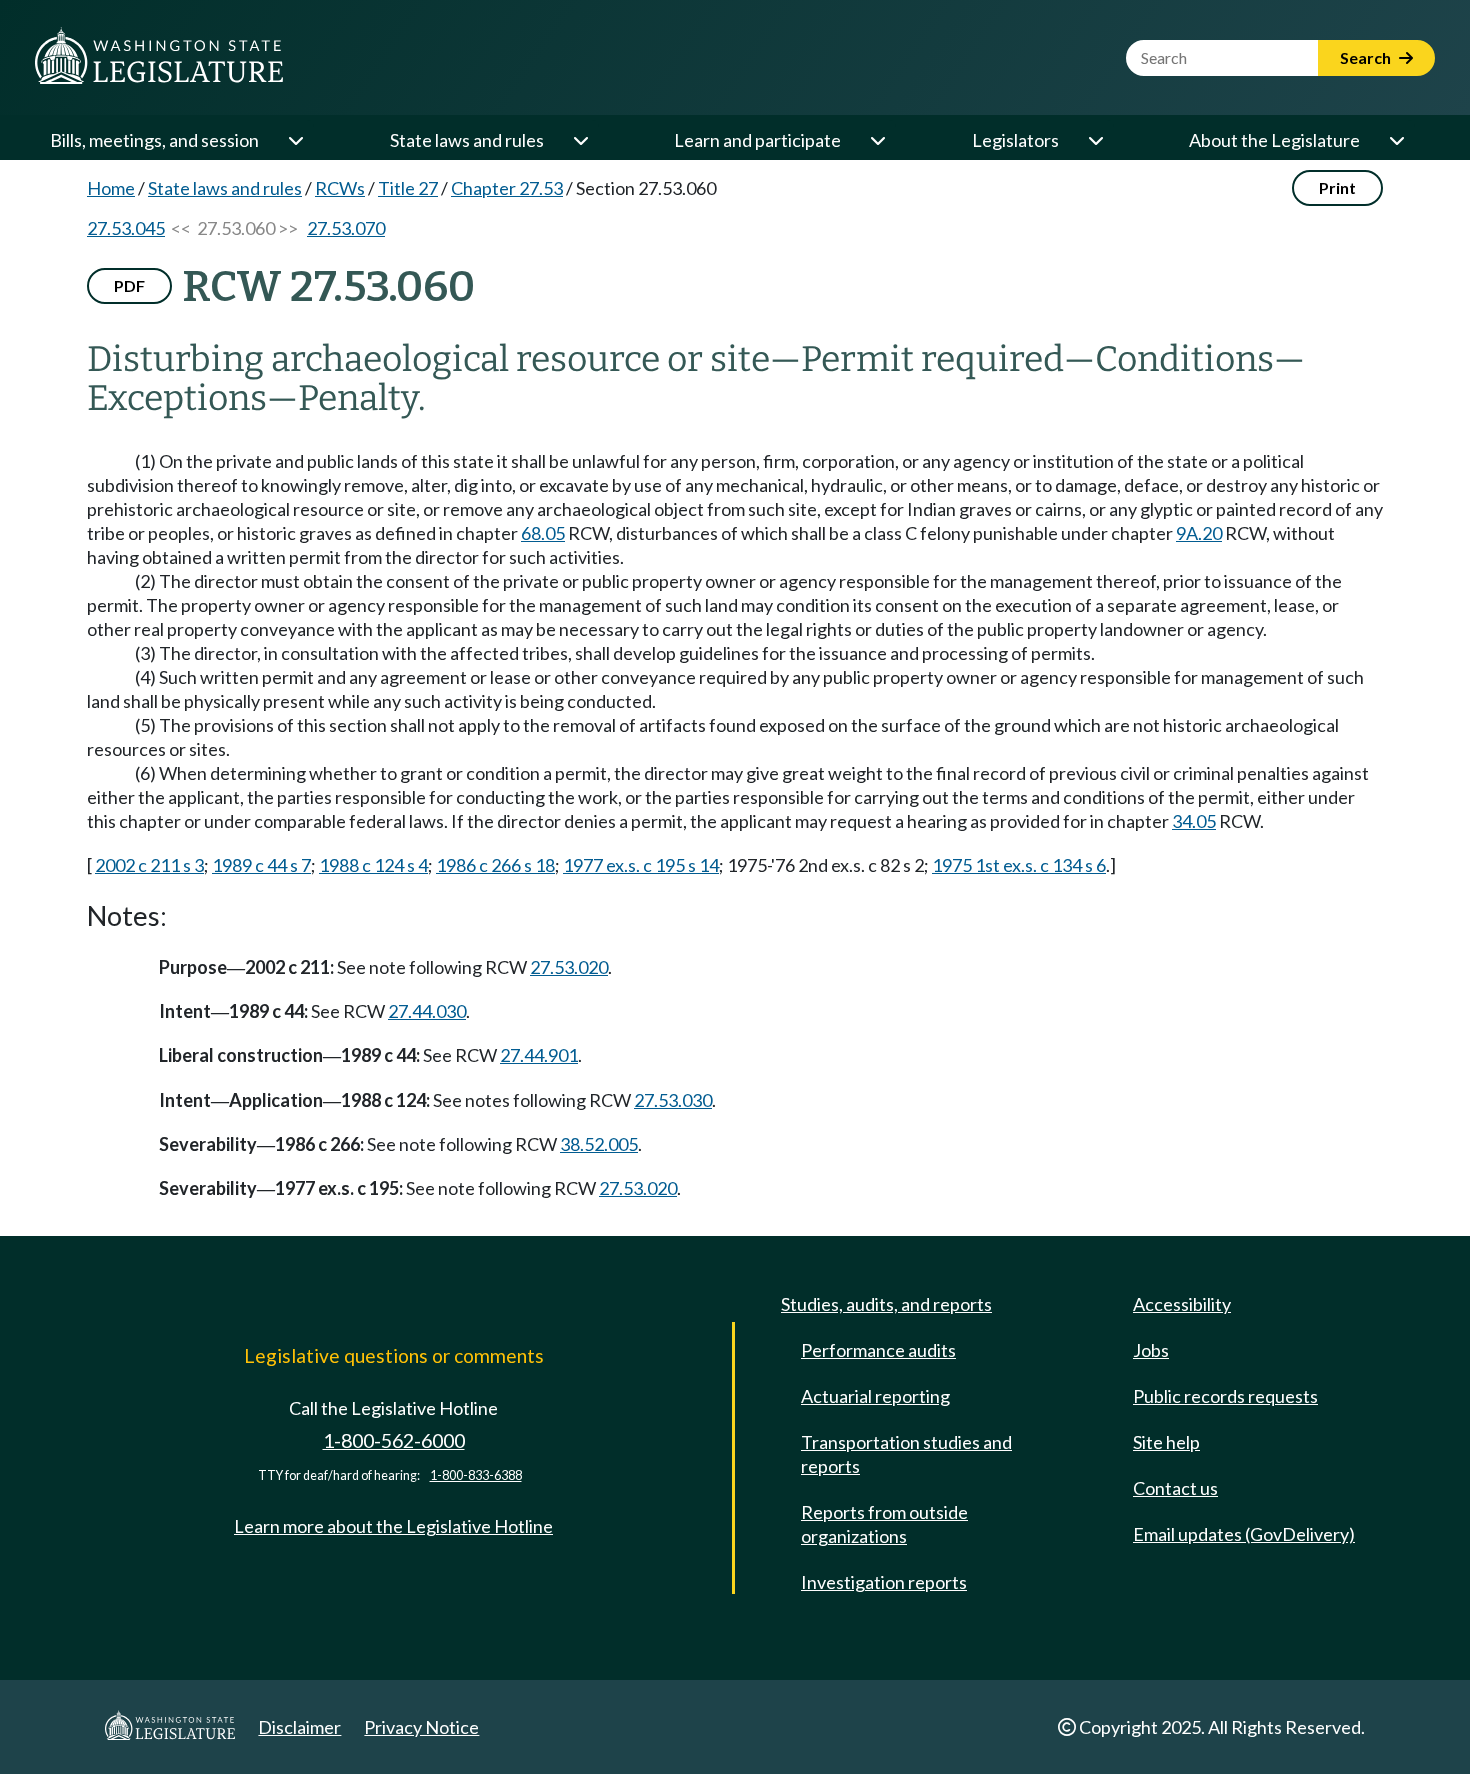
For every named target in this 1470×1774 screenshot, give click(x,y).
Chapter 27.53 (507, 188)
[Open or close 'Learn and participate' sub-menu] (877, 140)
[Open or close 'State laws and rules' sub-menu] (580, 140)
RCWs (340, 188)
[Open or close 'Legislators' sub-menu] (1095, 140)
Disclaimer (299, 1727)
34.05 (1194, 821)
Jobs (1151, 1350)
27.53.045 (126, 228)
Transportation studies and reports (906, 1454)
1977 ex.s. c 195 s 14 (641, 865)
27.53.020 (569, 967)
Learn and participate (757, 140)
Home (111, 188)
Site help (1166, 1442)
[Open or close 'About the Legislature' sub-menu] (1396, 140)
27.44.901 (539, 1055)
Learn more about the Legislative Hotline (393, 1526)
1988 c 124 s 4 (373, 865)
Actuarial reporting (875, 1396)
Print (1337, 187)
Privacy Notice (421, 1727)
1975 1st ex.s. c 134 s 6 (1019, 865)
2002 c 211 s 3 (149, 865)
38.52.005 (599, 1144)
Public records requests (1225, 1396)
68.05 (543, 533)
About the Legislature (1274, 140)
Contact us (1175, 1488)
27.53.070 (346, 228)
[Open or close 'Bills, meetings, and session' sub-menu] (295, 140)
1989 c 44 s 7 (261, 865)
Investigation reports (884, 1582)
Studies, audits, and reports (886, 1304)
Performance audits (878, 1350)
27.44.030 (427, 1011)
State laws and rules (467, 140)
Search (1367, 57)
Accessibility (1182, 1304)
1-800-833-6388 (476, 1475)
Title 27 (408, 188)
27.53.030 (673, 1100)
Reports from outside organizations (884, 1524)
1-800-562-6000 (394, 1440)
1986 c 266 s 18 (495, 865)
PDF (129, 285)
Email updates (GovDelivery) (1244, 1534)
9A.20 (1199, 533)
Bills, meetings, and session (154, 140)
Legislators (1015, 140)
